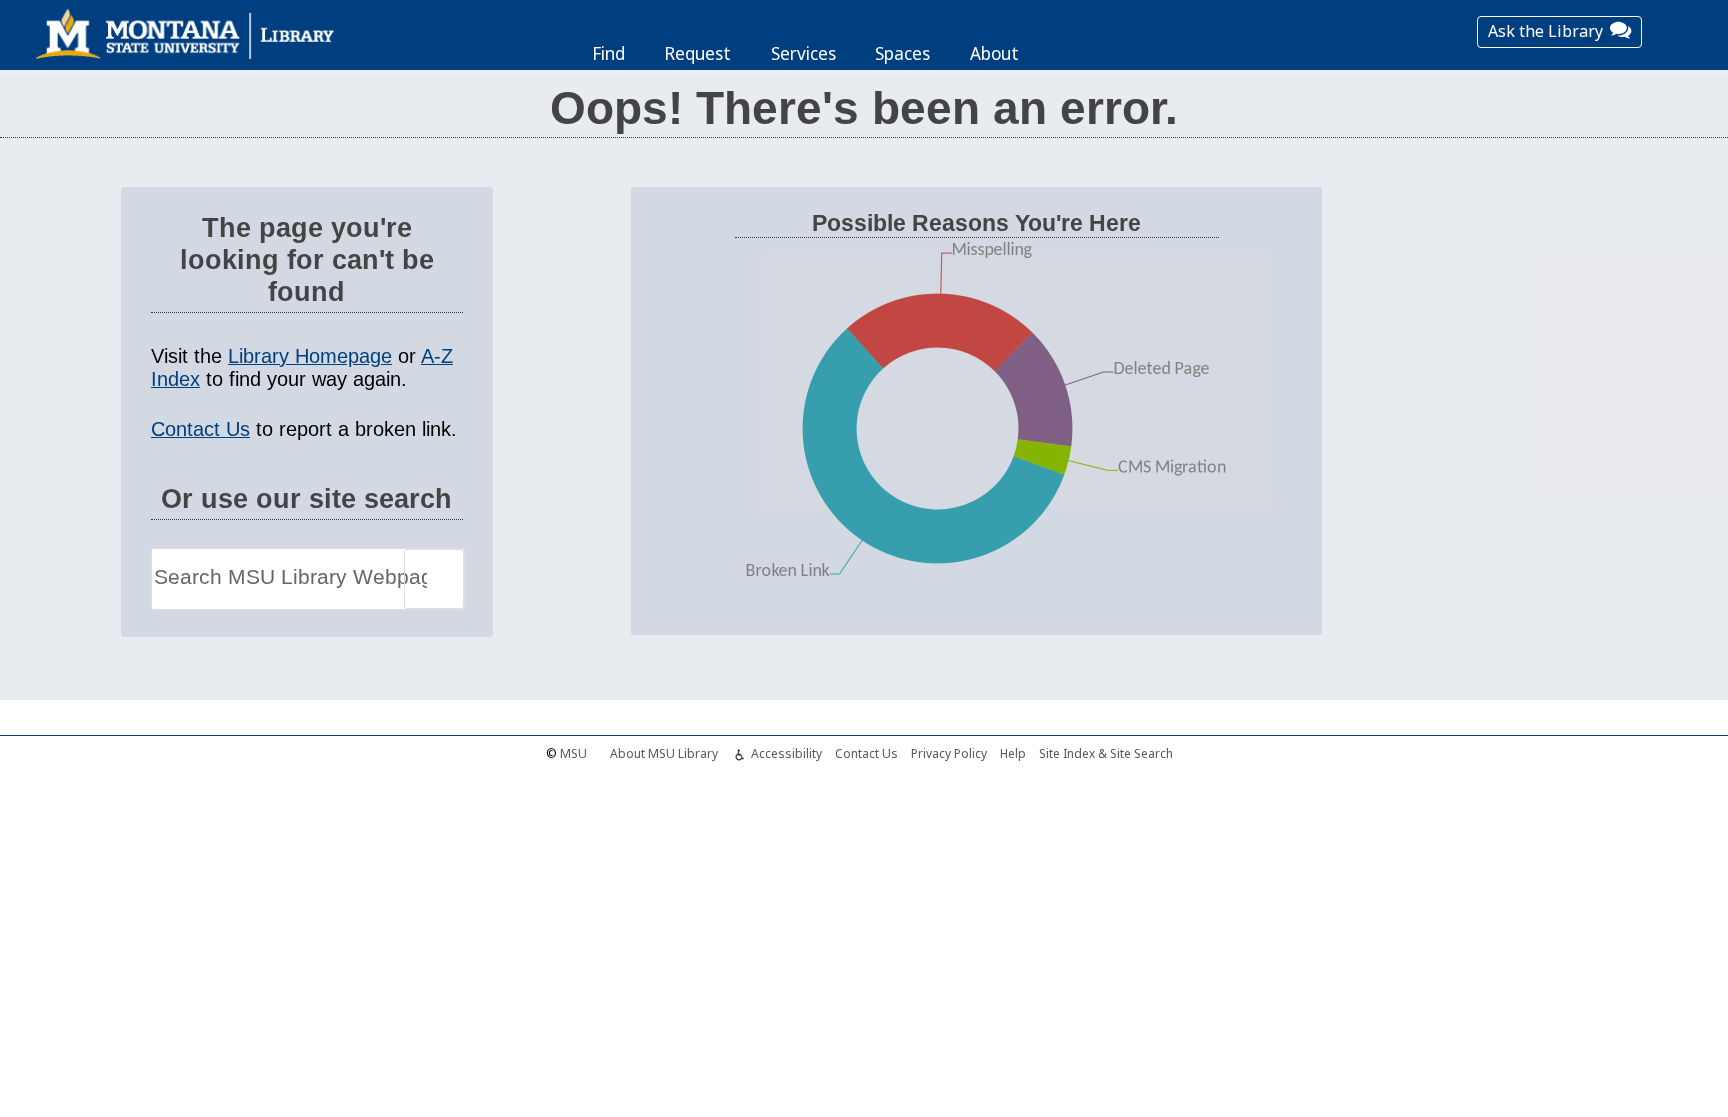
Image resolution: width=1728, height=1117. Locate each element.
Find (608, 53)
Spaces (902, 53)
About (994, 53)
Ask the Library (1545, 31)
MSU (573, 753)
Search (434, 579)
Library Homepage (310, 356)
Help (1013, 753)
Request (697, 53)
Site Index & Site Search (1106, 753)
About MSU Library (664, 753)
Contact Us (200, 429)
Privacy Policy (949, 753)
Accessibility (786, 753)
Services (803, 53)
